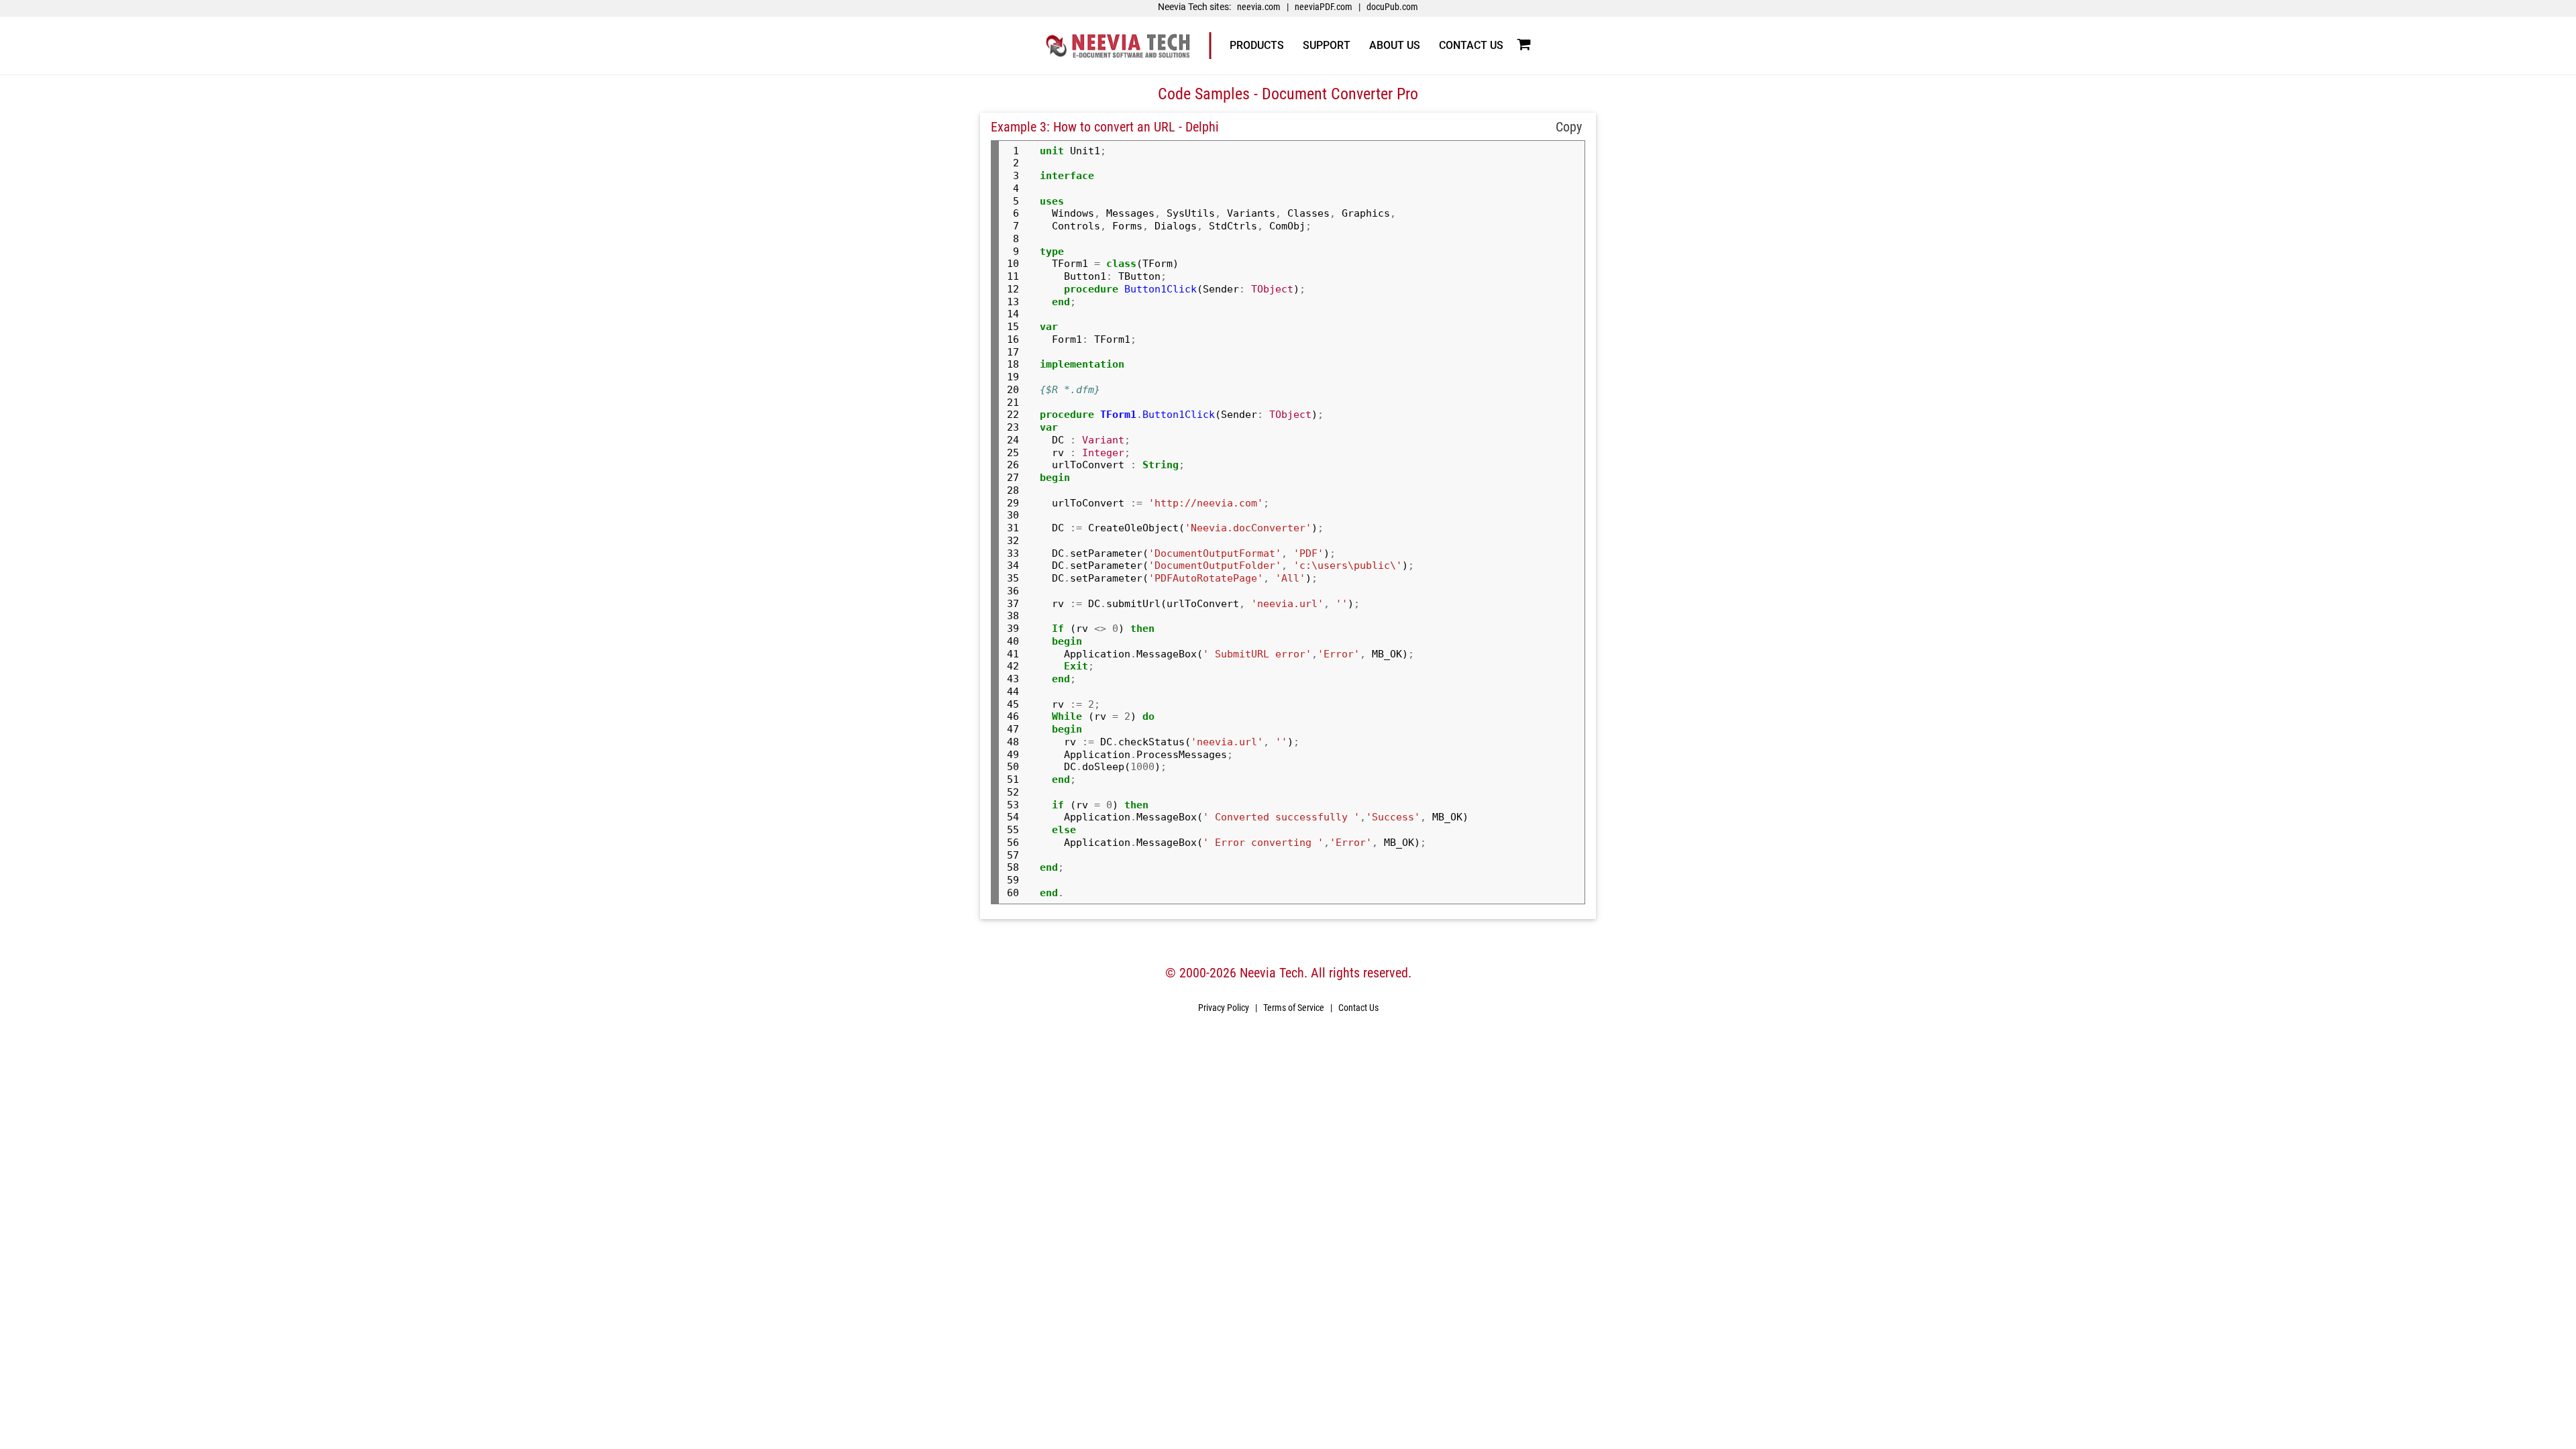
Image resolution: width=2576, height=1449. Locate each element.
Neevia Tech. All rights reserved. (1326, 973)
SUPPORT (1327, 45)
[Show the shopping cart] (1523, 45)
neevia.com (1259, 7)
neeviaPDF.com (1324, 7)
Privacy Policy (1224, 1008)
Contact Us (1358, 1008)
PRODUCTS (1257, 45)
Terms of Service (1294, 1008)
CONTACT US (1471, 45)
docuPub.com (1392, 7)
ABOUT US (1395, 45)
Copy (1567, 127)
